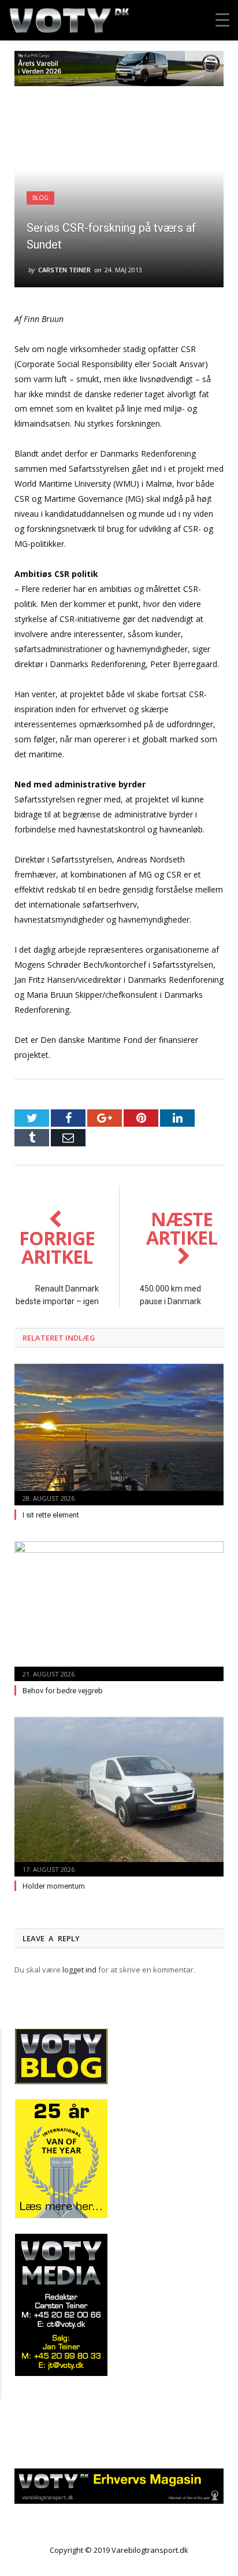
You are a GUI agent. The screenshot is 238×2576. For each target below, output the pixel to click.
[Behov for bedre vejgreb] (119, 1610)
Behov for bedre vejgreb (63, 1691)
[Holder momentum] (119, 1796)
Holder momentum (54, 1886)
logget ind (79, 1970)
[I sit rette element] (119, 1433)
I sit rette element (51, 1515)
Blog (40, 198)
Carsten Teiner (64, 270)
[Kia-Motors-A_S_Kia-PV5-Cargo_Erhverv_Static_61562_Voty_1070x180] (119, 83)
